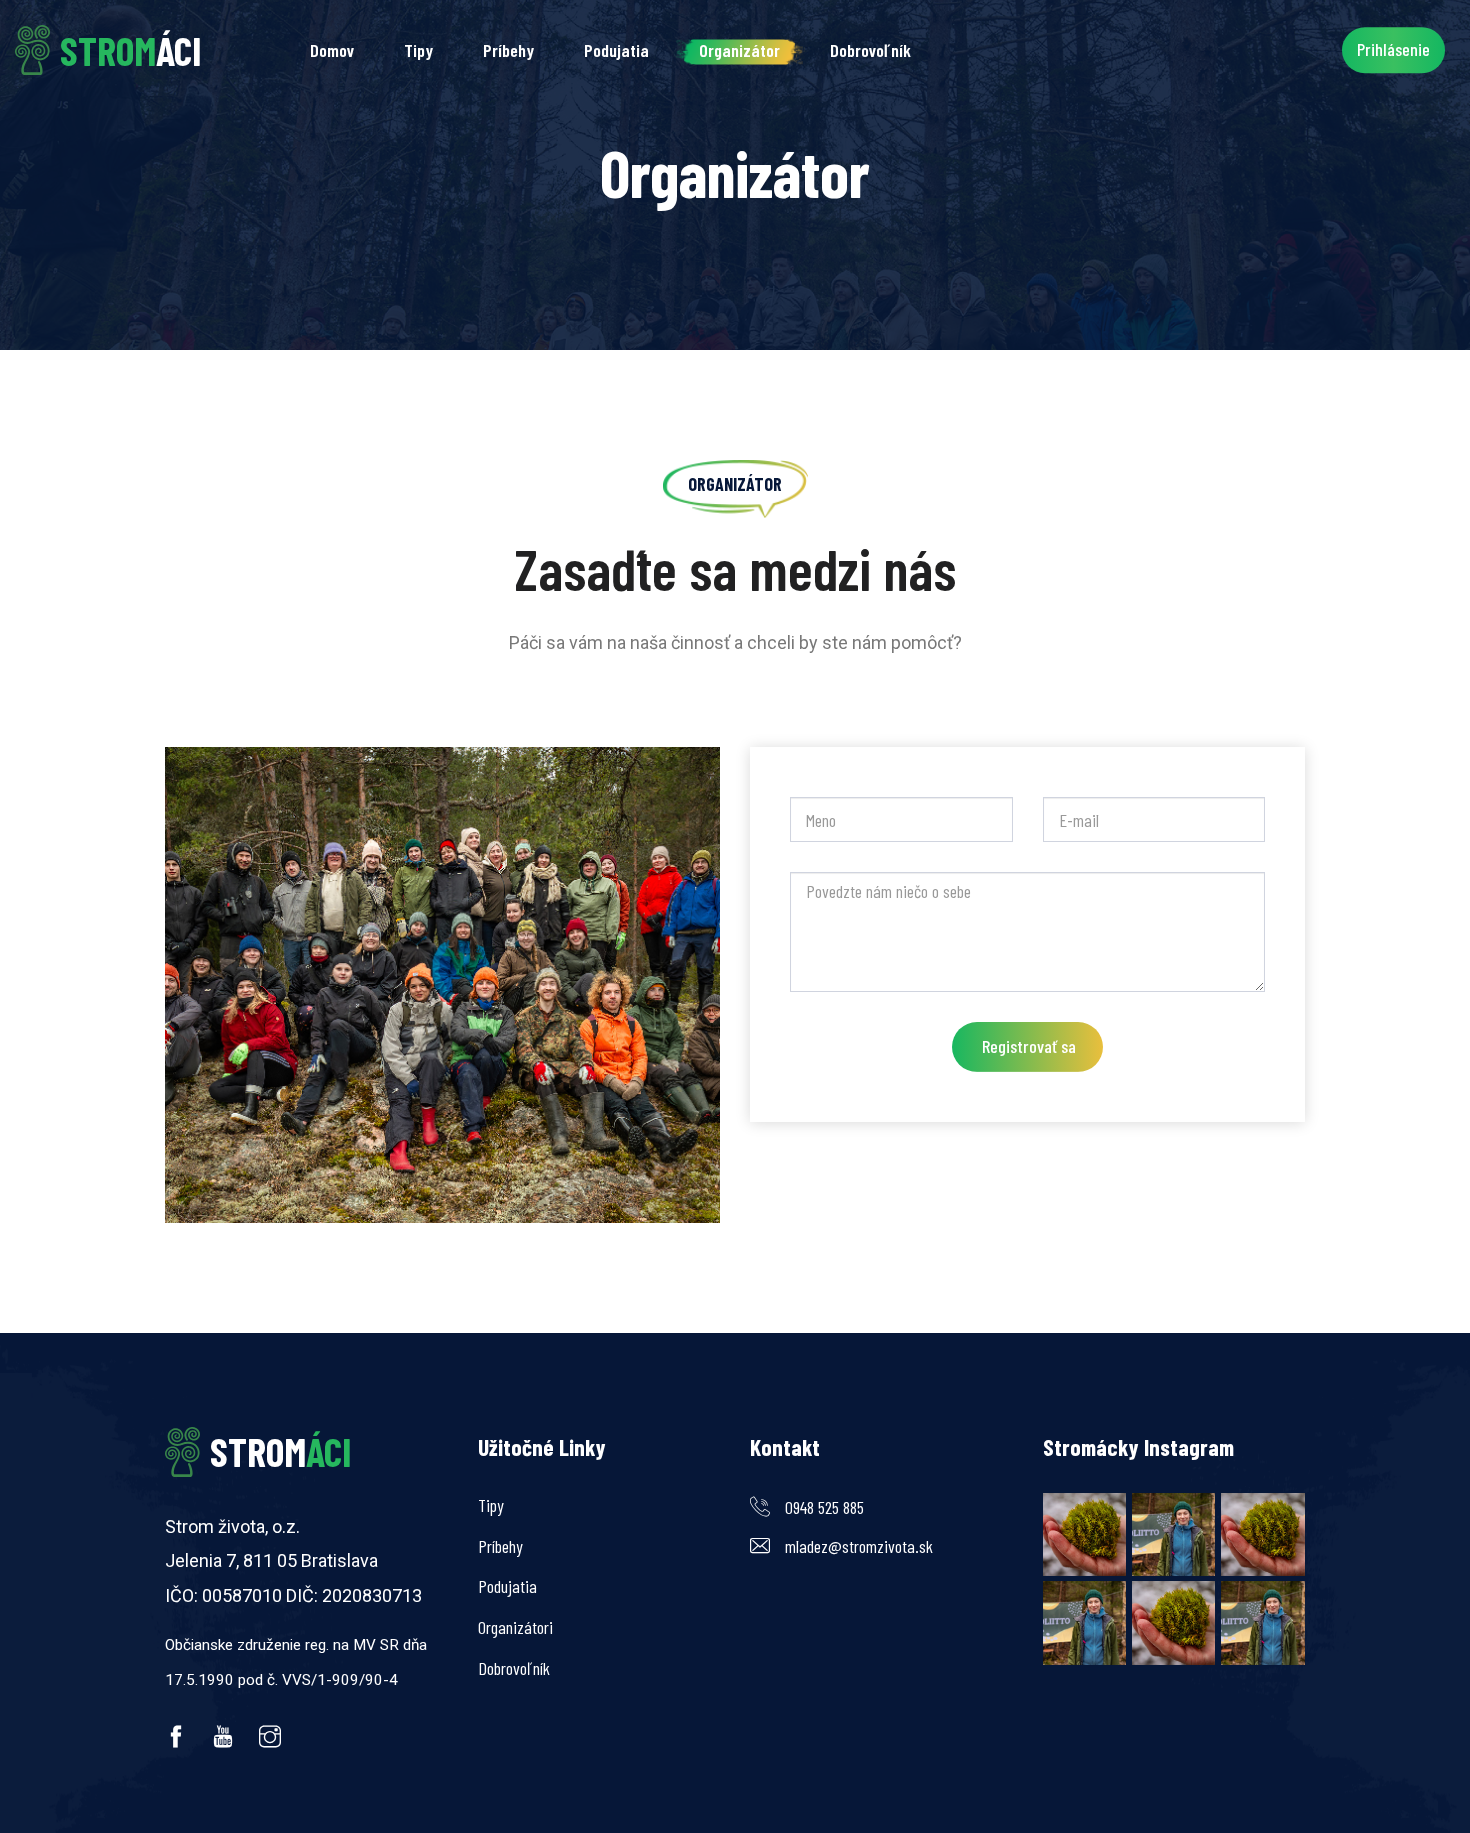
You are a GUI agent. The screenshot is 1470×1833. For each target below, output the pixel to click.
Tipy (418, 50)
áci (130, 50)
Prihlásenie (1393, 49)
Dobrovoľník (870, 50)
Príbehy (508, 50)
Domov (332, 50)
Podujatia (616, 50)
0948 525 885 (824, 1507)
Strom (280, 1451)
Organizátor (739, 50)
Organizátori (515, 1627)
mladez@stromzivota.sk (859, 1546)
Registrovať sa (1029, 1046)
